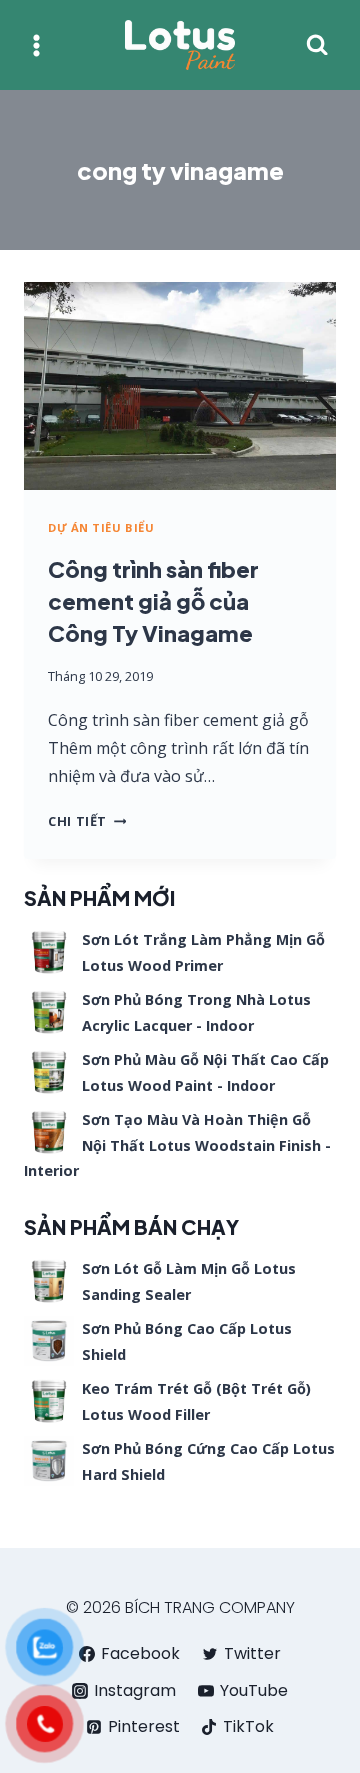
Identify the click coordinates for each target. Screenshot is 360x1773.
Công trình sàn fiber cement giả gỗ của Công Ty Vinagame (153, 601)
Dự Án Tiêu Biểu (101, 527)
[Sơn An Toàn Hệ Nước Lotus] (180, 45)
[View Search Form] (317, 45)
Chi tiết (87, 821)
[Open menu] (36, 45)
